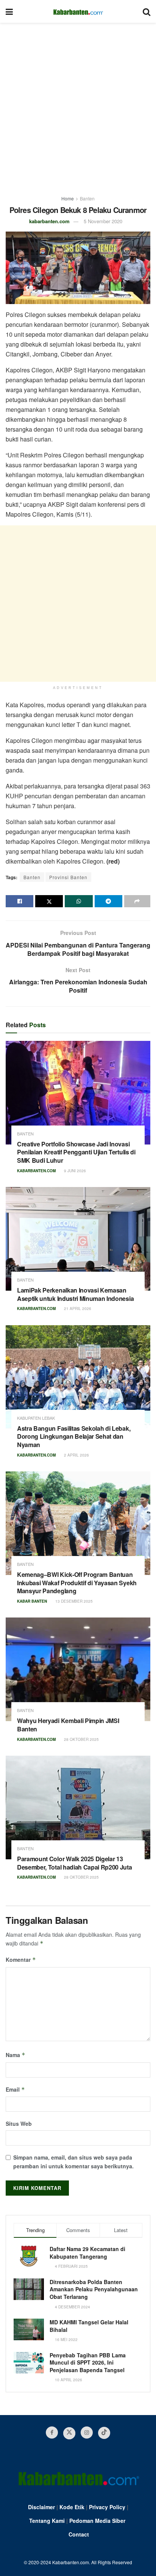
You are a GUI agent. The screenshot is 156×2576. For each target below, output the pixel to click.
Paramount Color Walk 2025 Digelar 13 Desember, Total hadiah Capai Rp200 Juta (75, 1863)
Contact (79, 2534)
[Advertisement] (78, 105)
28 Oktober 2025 (81, 1739)
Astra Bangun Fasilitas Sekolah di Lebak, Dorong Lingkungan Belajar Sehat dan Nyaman (74, 1436)
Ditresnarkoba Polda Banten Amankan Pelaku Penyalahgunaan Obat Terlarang (94, 2289)
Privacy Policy (107, 2507)
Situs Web (19, 2124)
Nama (16, 2055)
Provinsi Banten (68, 877)
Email (15, 2089)
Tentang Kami (47, 2521)
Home (68, 198)
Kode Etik (72, 2507)
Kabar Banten (32, 1601)
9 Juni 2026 (74, 1171)
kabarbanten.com (49, 221)
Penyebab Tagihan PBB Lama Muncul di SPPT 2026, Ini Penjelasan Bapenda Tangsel (88, 2362)
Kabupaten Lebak (36, 1418)
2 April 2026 (76, 1455)
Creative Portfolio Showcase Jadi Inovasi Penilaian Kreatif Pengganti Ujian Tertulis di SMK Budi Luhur (76, 1152)
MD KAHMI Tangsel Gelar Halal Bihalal (89, 2326)
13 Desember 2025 (73, 1601)
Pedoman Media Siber (97, 2521)
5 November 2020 (103, 221)
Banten (87, 198)
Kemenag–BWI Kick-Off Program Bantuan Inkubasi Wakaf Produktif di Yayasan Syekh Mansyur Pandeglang (77, 1583)
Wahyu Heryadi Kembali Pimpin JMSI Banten (68, 1725)
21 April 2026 (77, 1308)
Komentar (21, 1960)
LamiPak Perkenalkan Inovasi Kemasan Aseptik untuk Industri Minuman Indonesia (75, 1294)
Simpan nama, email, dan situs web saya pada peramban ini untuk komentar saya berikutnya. (73, 2161)
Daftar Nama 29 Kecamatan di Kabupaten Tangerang (87, 2253)
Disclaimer (41, 2507)
